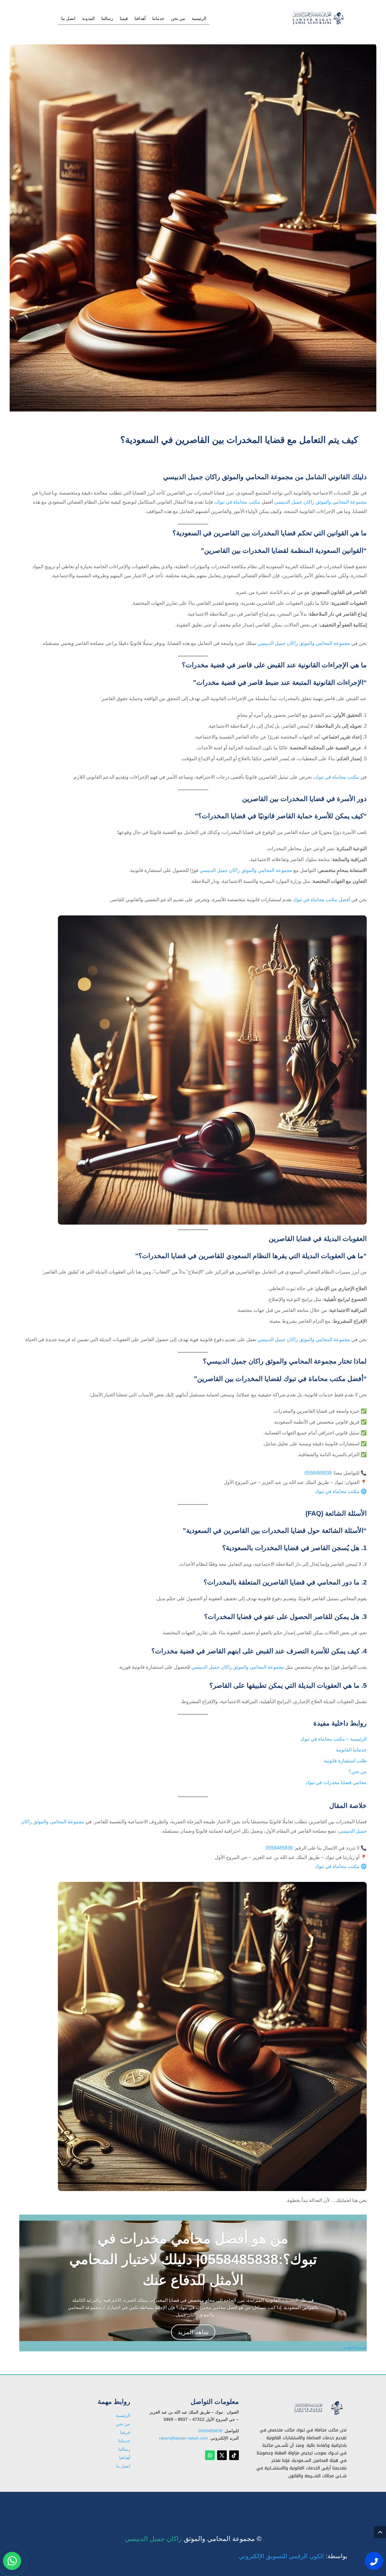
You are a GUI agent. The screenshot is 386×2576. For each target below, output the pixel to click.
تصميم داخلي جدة (312, 2504)
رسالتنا (107, 19)
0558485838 (318, 1473)
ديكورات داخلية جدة (310, 2504)
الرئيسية (199, 19)
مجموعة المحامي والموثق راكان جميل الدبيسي (320, 502)
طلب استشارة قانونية (345, 1761)
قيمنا (124, 19)
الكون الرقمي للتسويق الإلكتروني (281, 2556)
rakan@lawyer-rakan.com (184, 2438)
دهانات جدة (318, 2504)
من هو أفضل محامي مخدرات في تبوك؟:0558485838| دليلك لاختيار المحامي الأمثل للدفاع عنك (193, 2259)
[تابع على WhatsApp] (210, 2455)
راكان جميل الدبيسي (153, 2539)
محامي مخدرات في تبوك (305, 2502)
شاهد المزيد (193, 2332)
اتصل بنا (68, 19)
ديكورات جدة (316, 2503)
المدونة (88, 19)
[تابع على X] (222, 2455)
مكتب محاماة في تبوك (238, 502)
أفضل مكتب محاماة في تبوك (321, 900)
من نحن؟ (358, 1772)
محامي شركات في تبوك (306, 2505)
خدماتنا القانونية (351, 1750)
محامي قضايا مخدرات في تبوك (336, 1782)
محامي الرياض (315, 2503)
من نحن (178, 19)
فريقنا (125, 2432)
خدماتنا (158, 19)
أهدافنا (140, 19)
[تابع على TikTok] (234, 2455)
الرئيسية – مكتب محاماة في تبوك (334, 1739)
